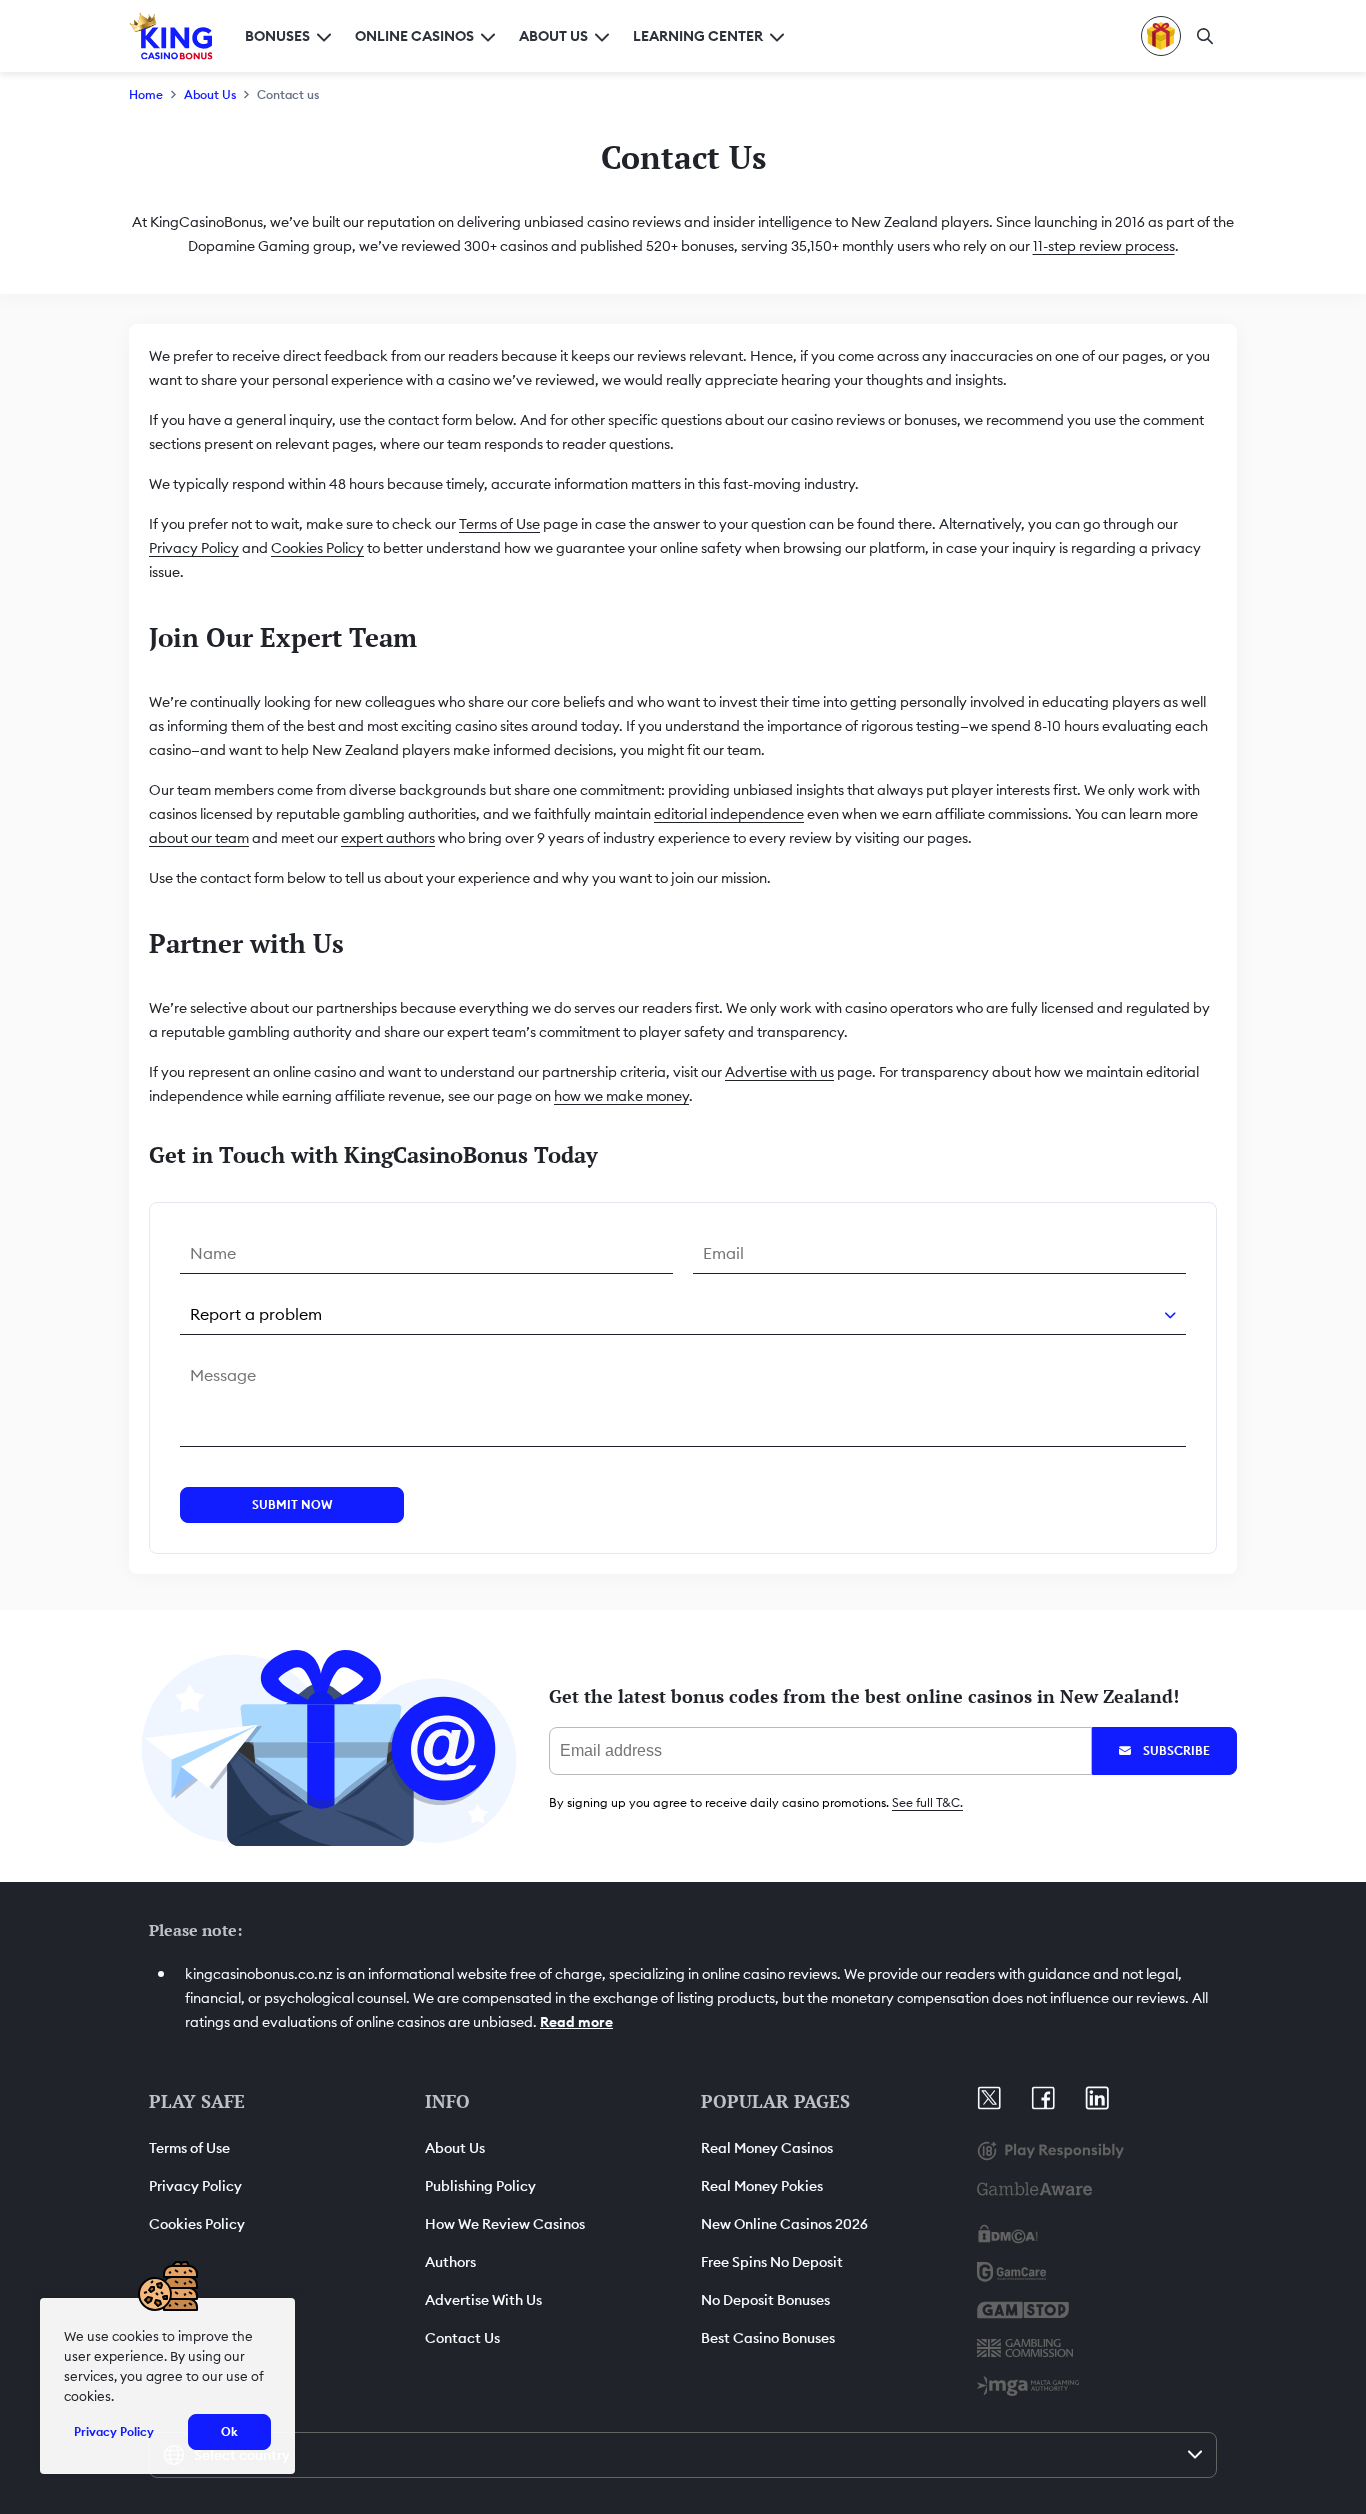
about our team (199, 838)
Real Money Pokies (762, 2186)
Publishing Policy (480, 2186)
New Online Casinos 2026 (784, 2224)
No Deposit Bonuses (765, 2300)
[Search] (1205, 36)
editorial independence (729, 814)
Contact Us (462, 2338)
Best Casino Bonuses (768, 2338)
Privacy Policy (194, 548)
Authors (450, 2262)
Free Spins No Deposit (772, 2262)
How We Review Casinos (505, 2224)
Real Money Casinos (767, 2148)
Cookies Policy (317, 548)
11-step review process (1104, 246)
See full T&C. (927, 1802)
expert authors (388, 838)
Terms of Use (499, 524)
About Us (210, 94)
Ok (229, 2431)
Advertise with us (779, 1072)
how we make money (621, 1096)
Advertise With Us (483, 2300)
